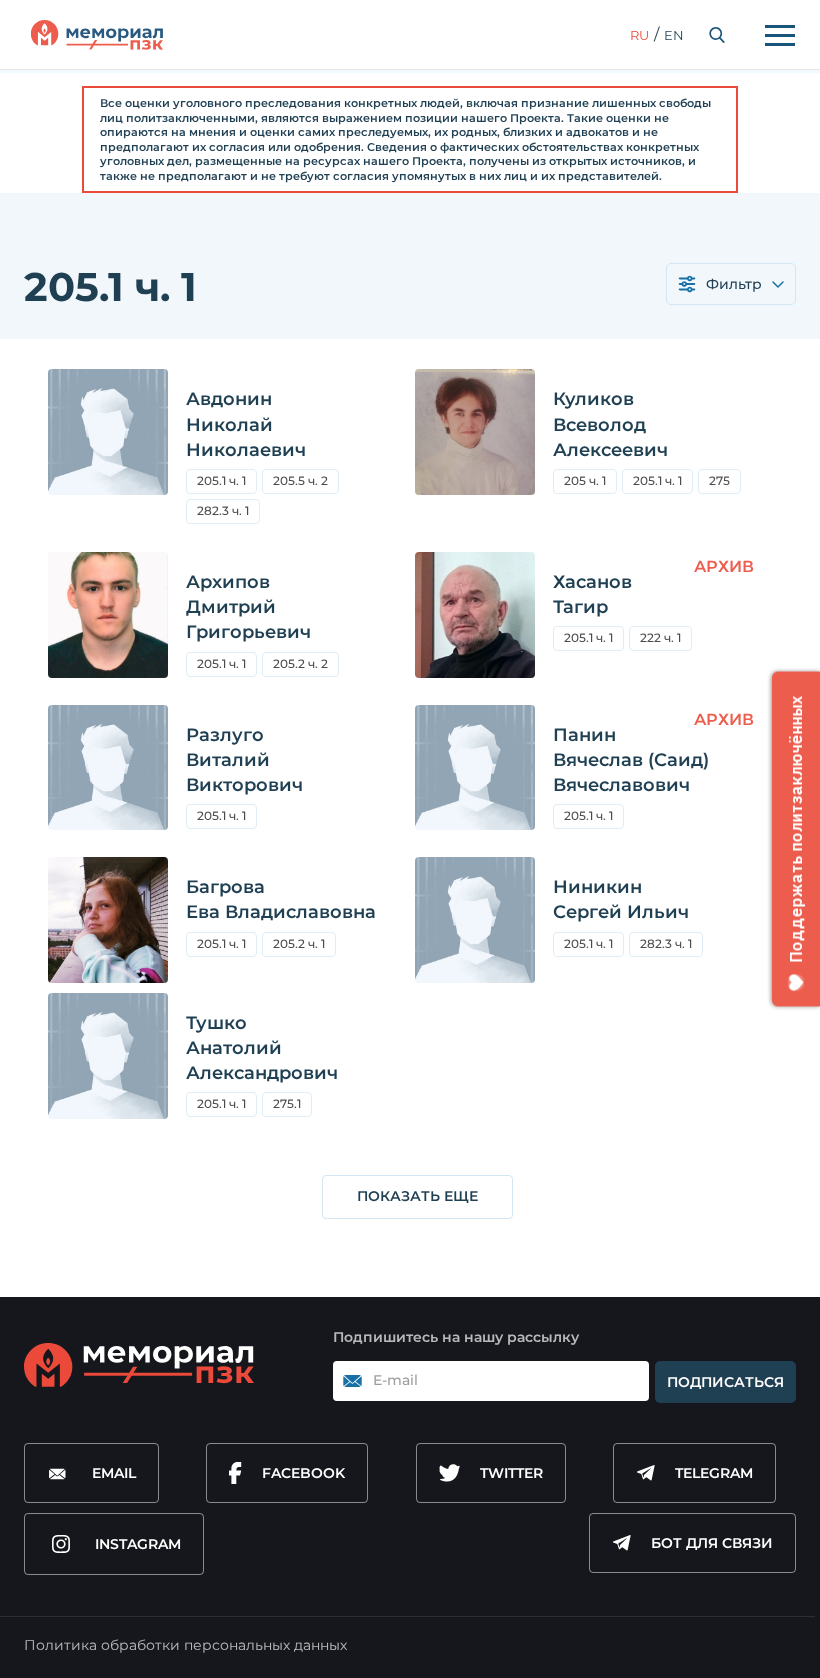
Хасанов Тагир (592, 594)
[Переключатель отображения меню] (780, 35)
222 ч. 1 (660, 637)
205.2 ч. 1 (299, 943)
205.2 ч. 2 (300, 663)
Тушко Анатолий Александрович (262, 1048)
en (674, 35)
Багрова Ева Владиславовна (281, 899)
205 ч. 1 (585, 480)
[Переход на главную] (97, 35)
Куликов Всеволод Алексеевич (610, 424)
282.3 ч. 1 (223, 510)
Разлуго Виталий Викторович (244, 760)
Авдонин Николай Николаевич (246, 424)
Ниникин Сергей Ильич (621, 899)
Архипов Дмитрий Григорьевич (248, 607)
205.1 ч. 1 (221, 480)
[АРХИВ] (475, 623)
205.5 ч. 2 (306, 483)
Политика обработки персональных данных (185, 1645)
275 (725, 483)
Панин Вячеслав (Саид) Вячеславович (631, 760)
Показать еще (417, 1196)
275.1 (292, 1106)
